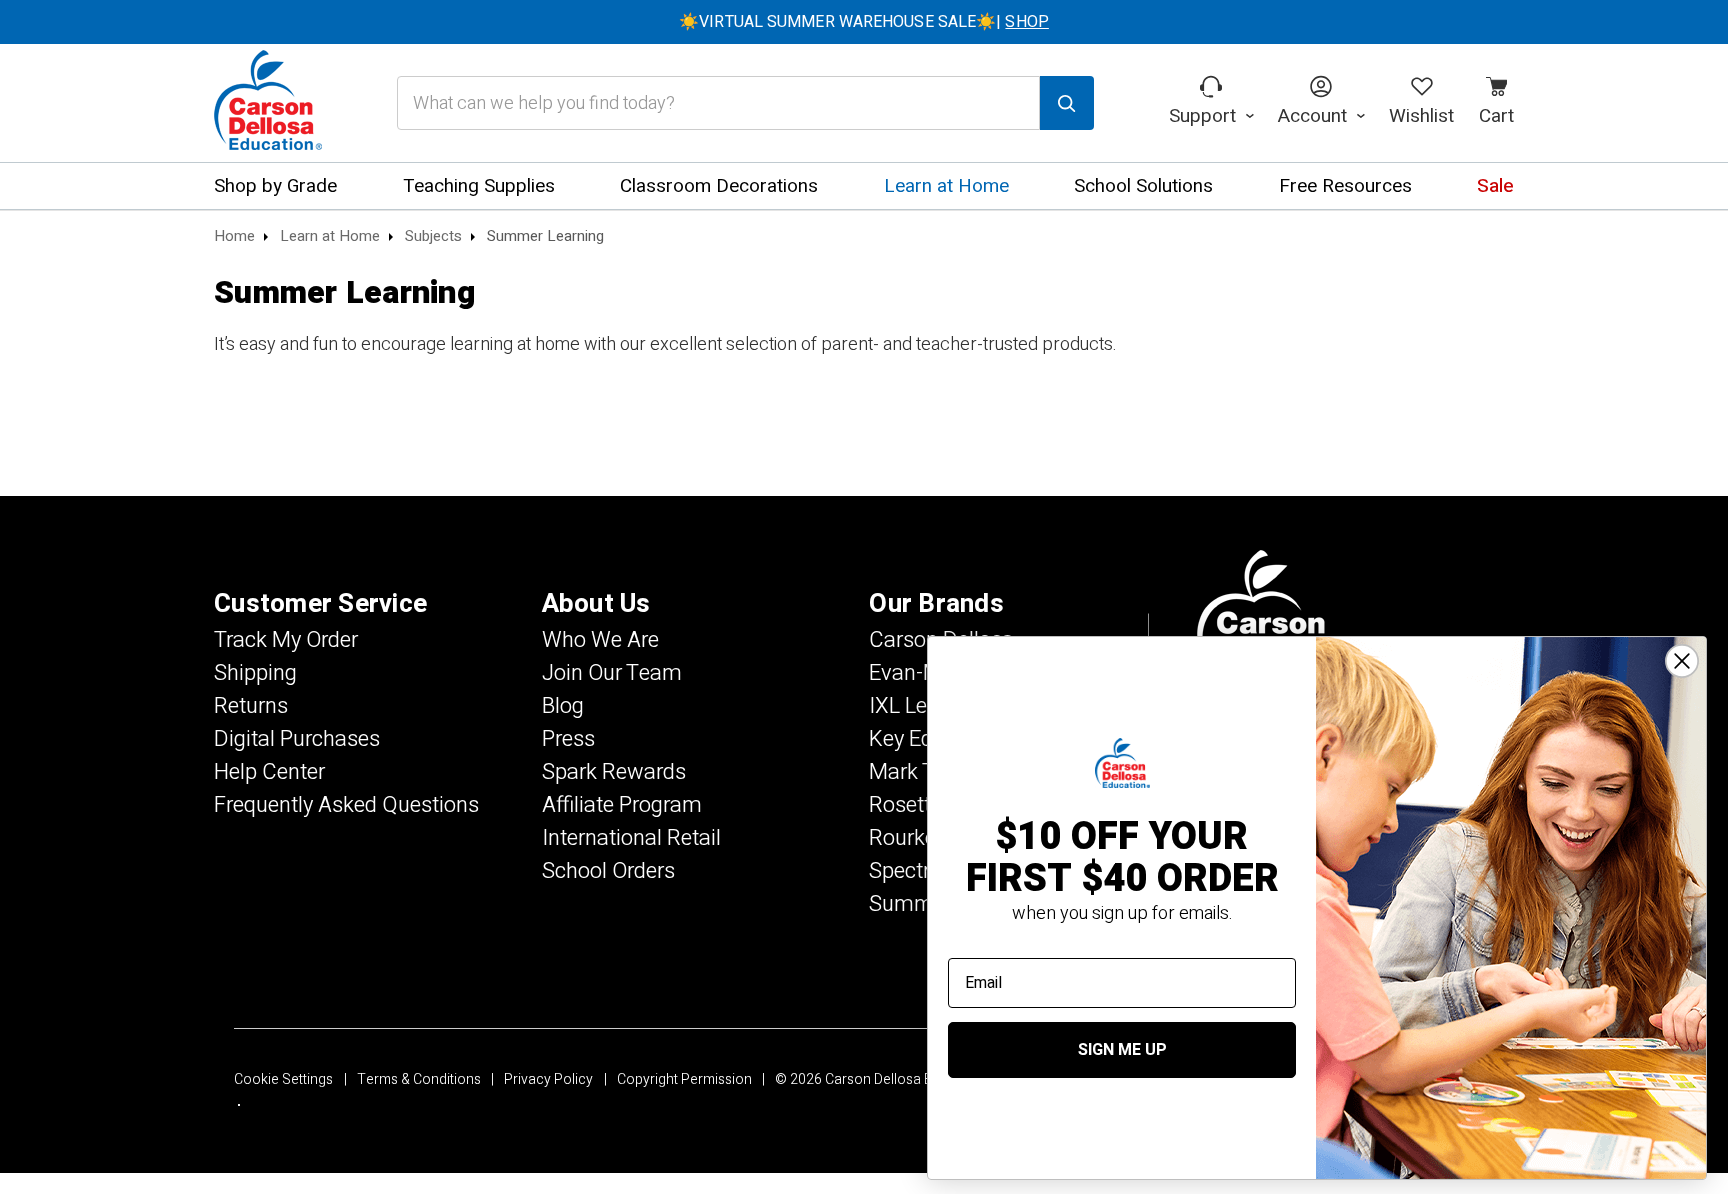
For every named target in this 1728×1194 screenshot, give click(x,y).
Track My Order (286, 640)
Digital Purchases (297, 739)
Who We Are (600, 640)
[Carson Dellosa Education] (268, 103)
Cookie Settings (283, 1079)
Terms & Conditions (419, 1079)
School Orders (608, 871)
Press (568, 739)
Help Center (269, 772)
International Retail (631, 838)
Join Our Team (612, 673)
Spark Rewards (614, 772)
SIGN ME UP (1122, 1050)
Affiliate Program (622, 805)
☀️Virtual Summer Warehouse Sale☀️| (864, 22)
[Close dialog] (1682, 661)
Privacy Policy (548, 1079)
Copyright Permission (684, 1079)
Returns (251, 706)
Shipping (255, 673)
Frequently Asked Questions (346, 805)
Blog (563, 706)
